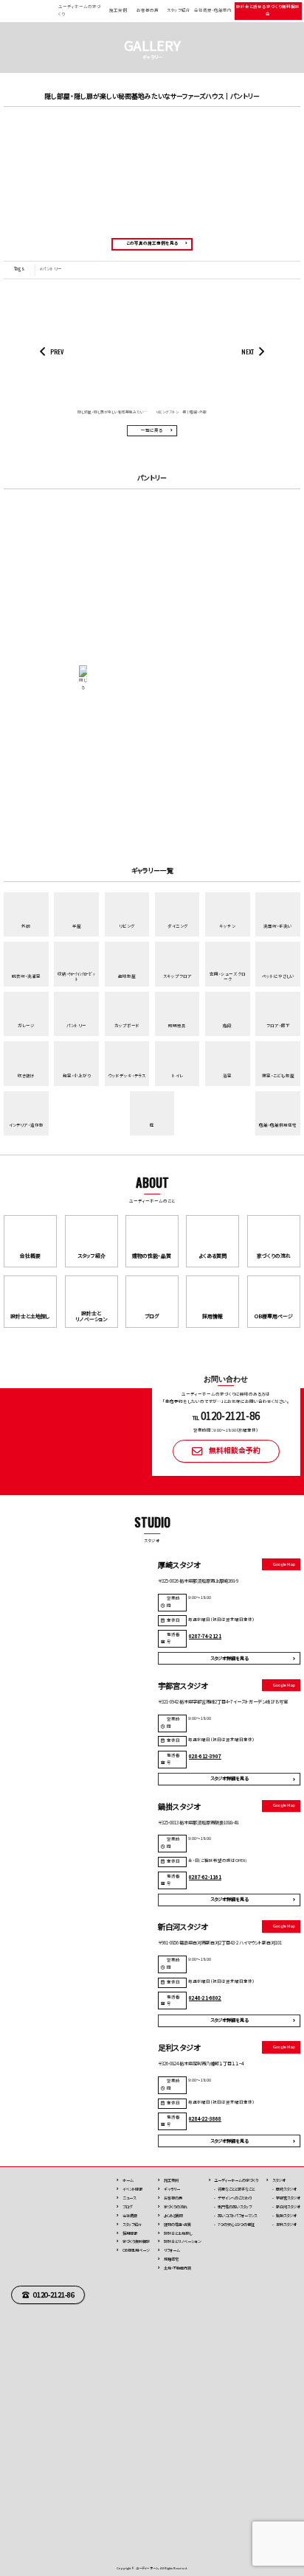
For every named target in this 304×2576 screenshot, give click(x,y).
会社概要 (130, 2215)
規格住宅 (171, 2259)
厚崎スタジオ (286, 2189)
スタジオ (279, 2180)
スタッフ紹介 (179, 10)
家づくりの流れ (176, 2206)
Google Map (284, 1564)
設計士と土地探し (178, 2233)
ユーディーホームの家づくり (236, 2180)
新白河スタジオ (288, 2206)
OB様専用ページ (136, 2250)
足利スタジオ (286, 2224)
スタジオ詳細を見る (229, 1658)
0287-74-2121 (205, 1636)
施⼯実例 (171, 2180)
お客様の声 (148, 10)
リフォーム (172, 2250)
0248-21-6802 (205, 1998)
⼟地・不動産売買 (177, 2268)
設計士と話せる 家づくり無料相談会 (268, 10)
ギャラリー (172, 2189)
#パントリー (51, 269)
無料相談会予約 (235, 1450)
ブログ (128, 2206)
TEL (227, 1418)
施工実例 (118, 10)
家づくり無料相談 (136, 2241)
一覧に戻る (152, 430)
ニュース (129, 2198)
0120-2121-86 (54, 2295)
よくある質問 (173, 2215)
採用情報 (130, 2233)
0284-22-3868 (205, 2118)
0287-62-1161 (205, 1877)
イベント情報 (132, 2189)
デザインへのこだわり (235, 2198)
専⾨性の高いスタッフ (235, 2206)
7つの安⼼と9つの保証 (236, 2224)
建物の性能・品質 (177, 2224)
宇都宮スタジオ (288, 2198)
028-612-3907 (205, 1756)
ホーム (128, 2180)
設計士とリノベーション (182, 2241)
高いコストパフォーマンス (237, 2215)
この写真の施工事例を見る (152, 243)
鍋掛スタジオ (286, 2215)
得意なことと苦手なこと (236, 2189)
